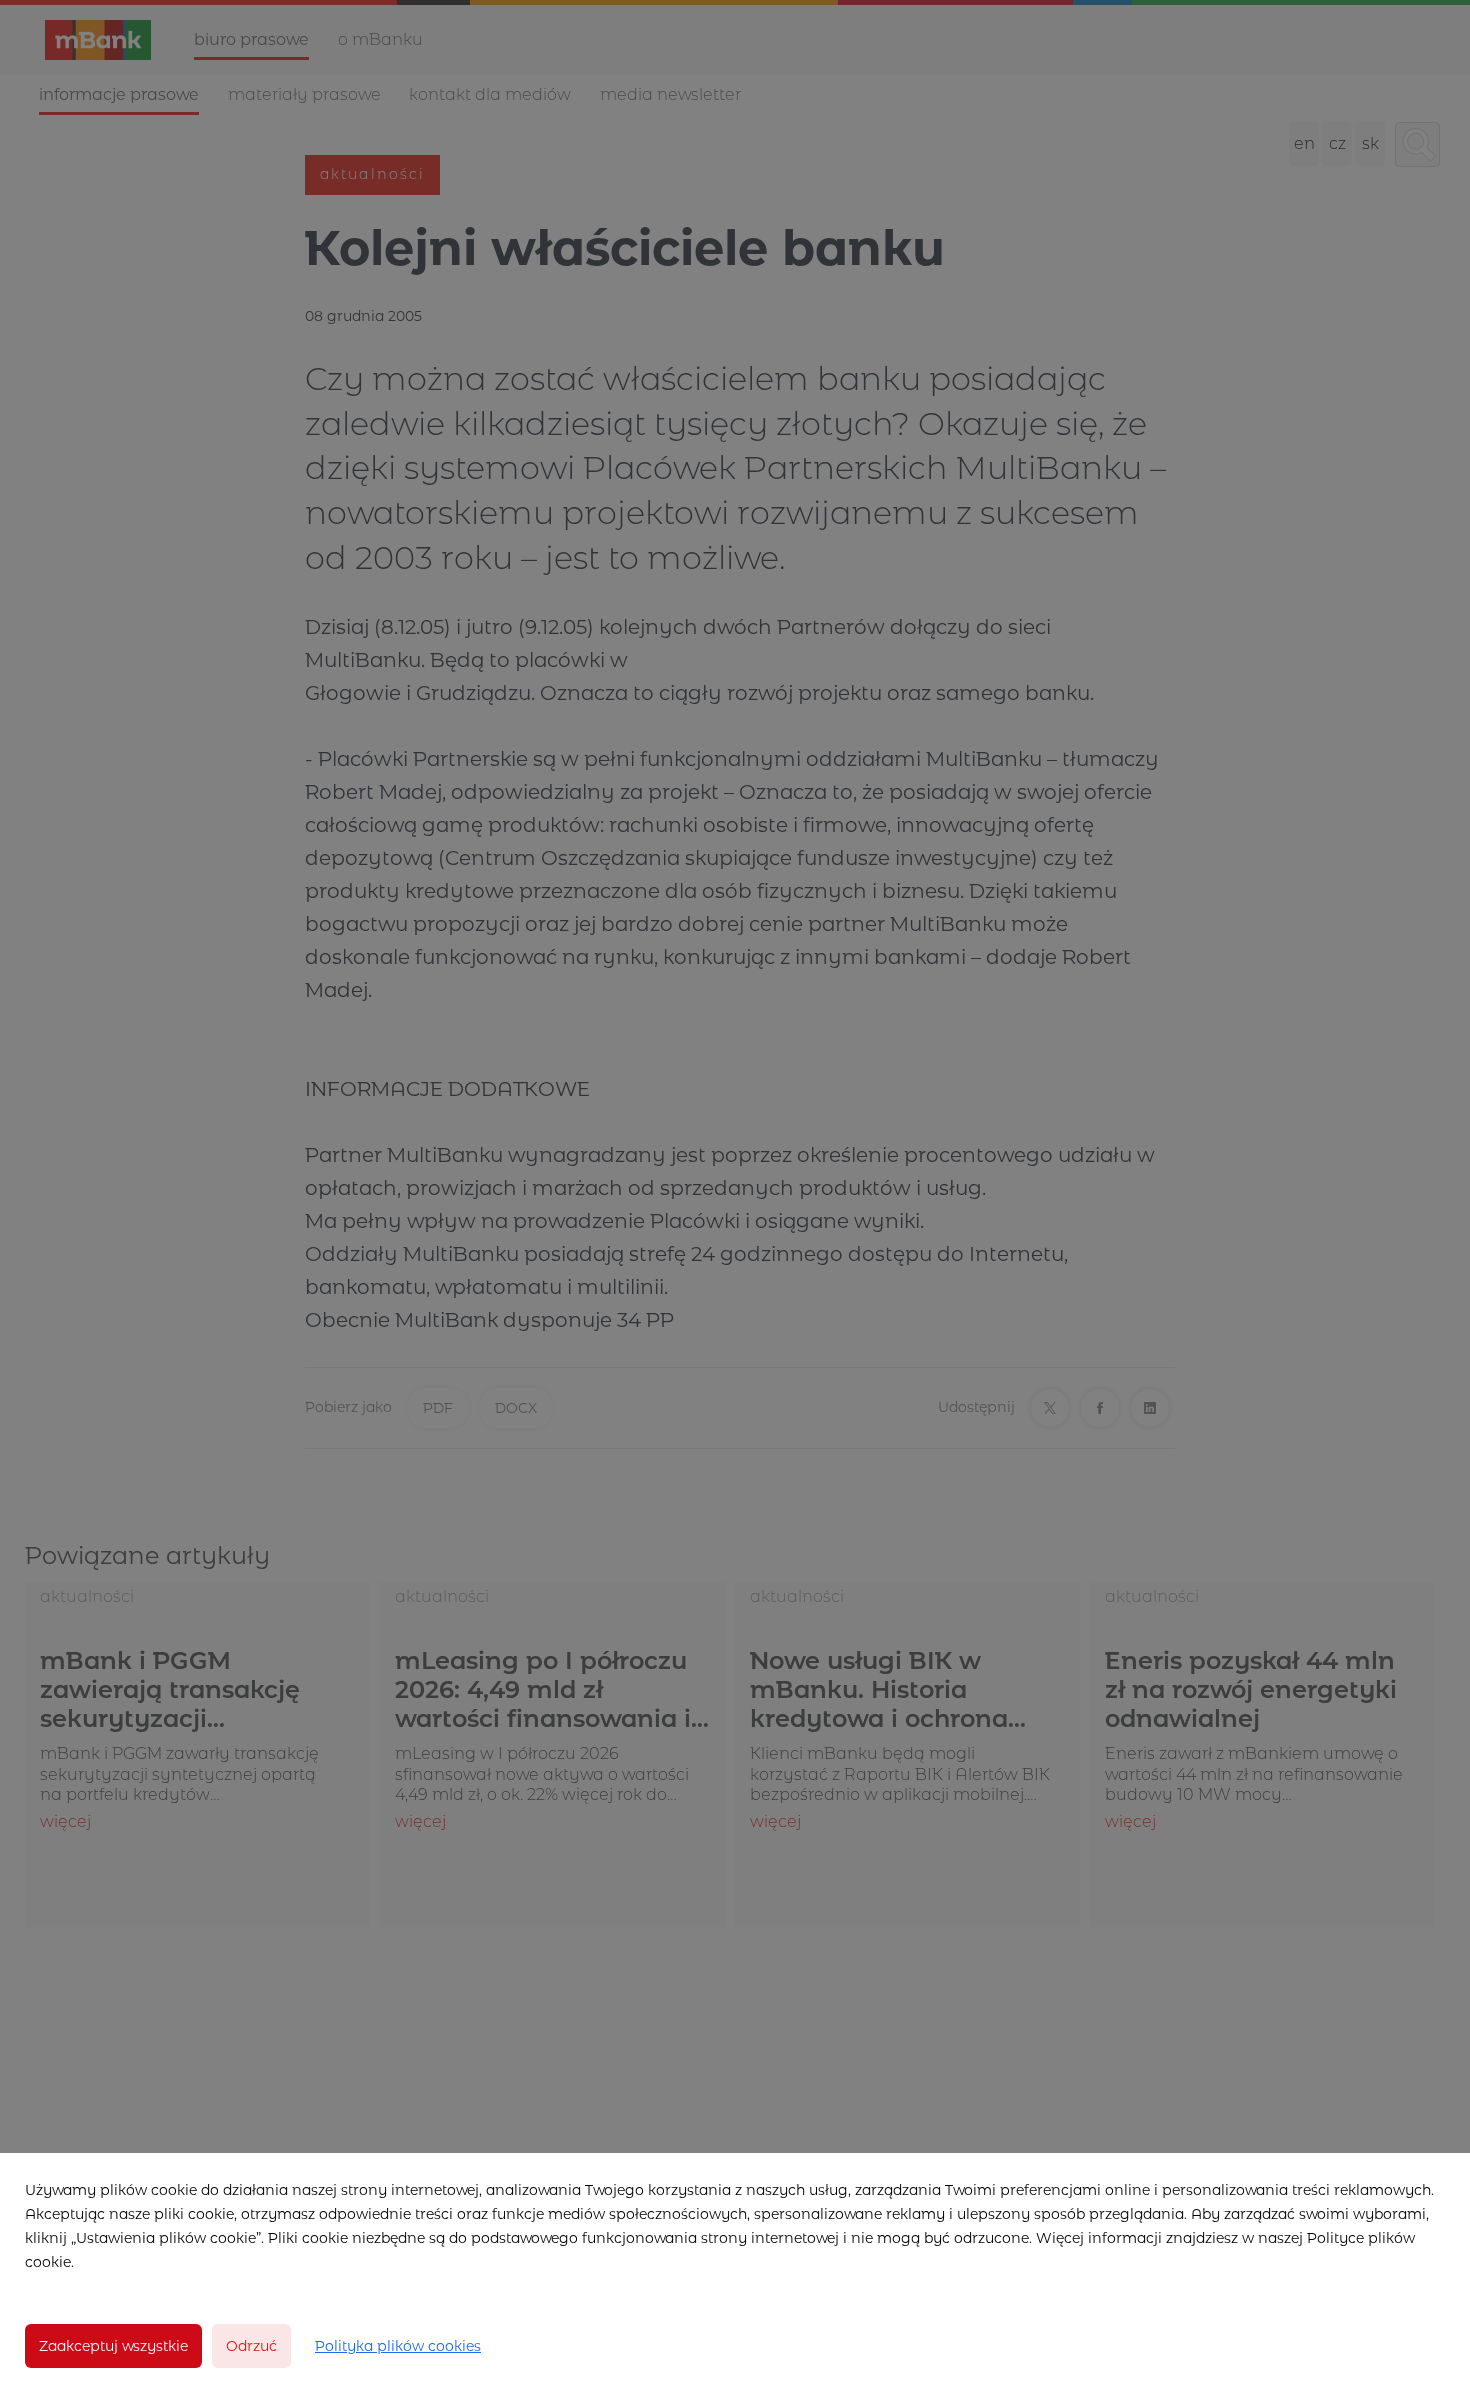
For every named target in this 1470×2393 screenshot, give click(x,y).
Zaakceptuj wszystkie (113, 2346)
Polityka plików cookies (398, 2346)
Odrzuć (251, 2346)
